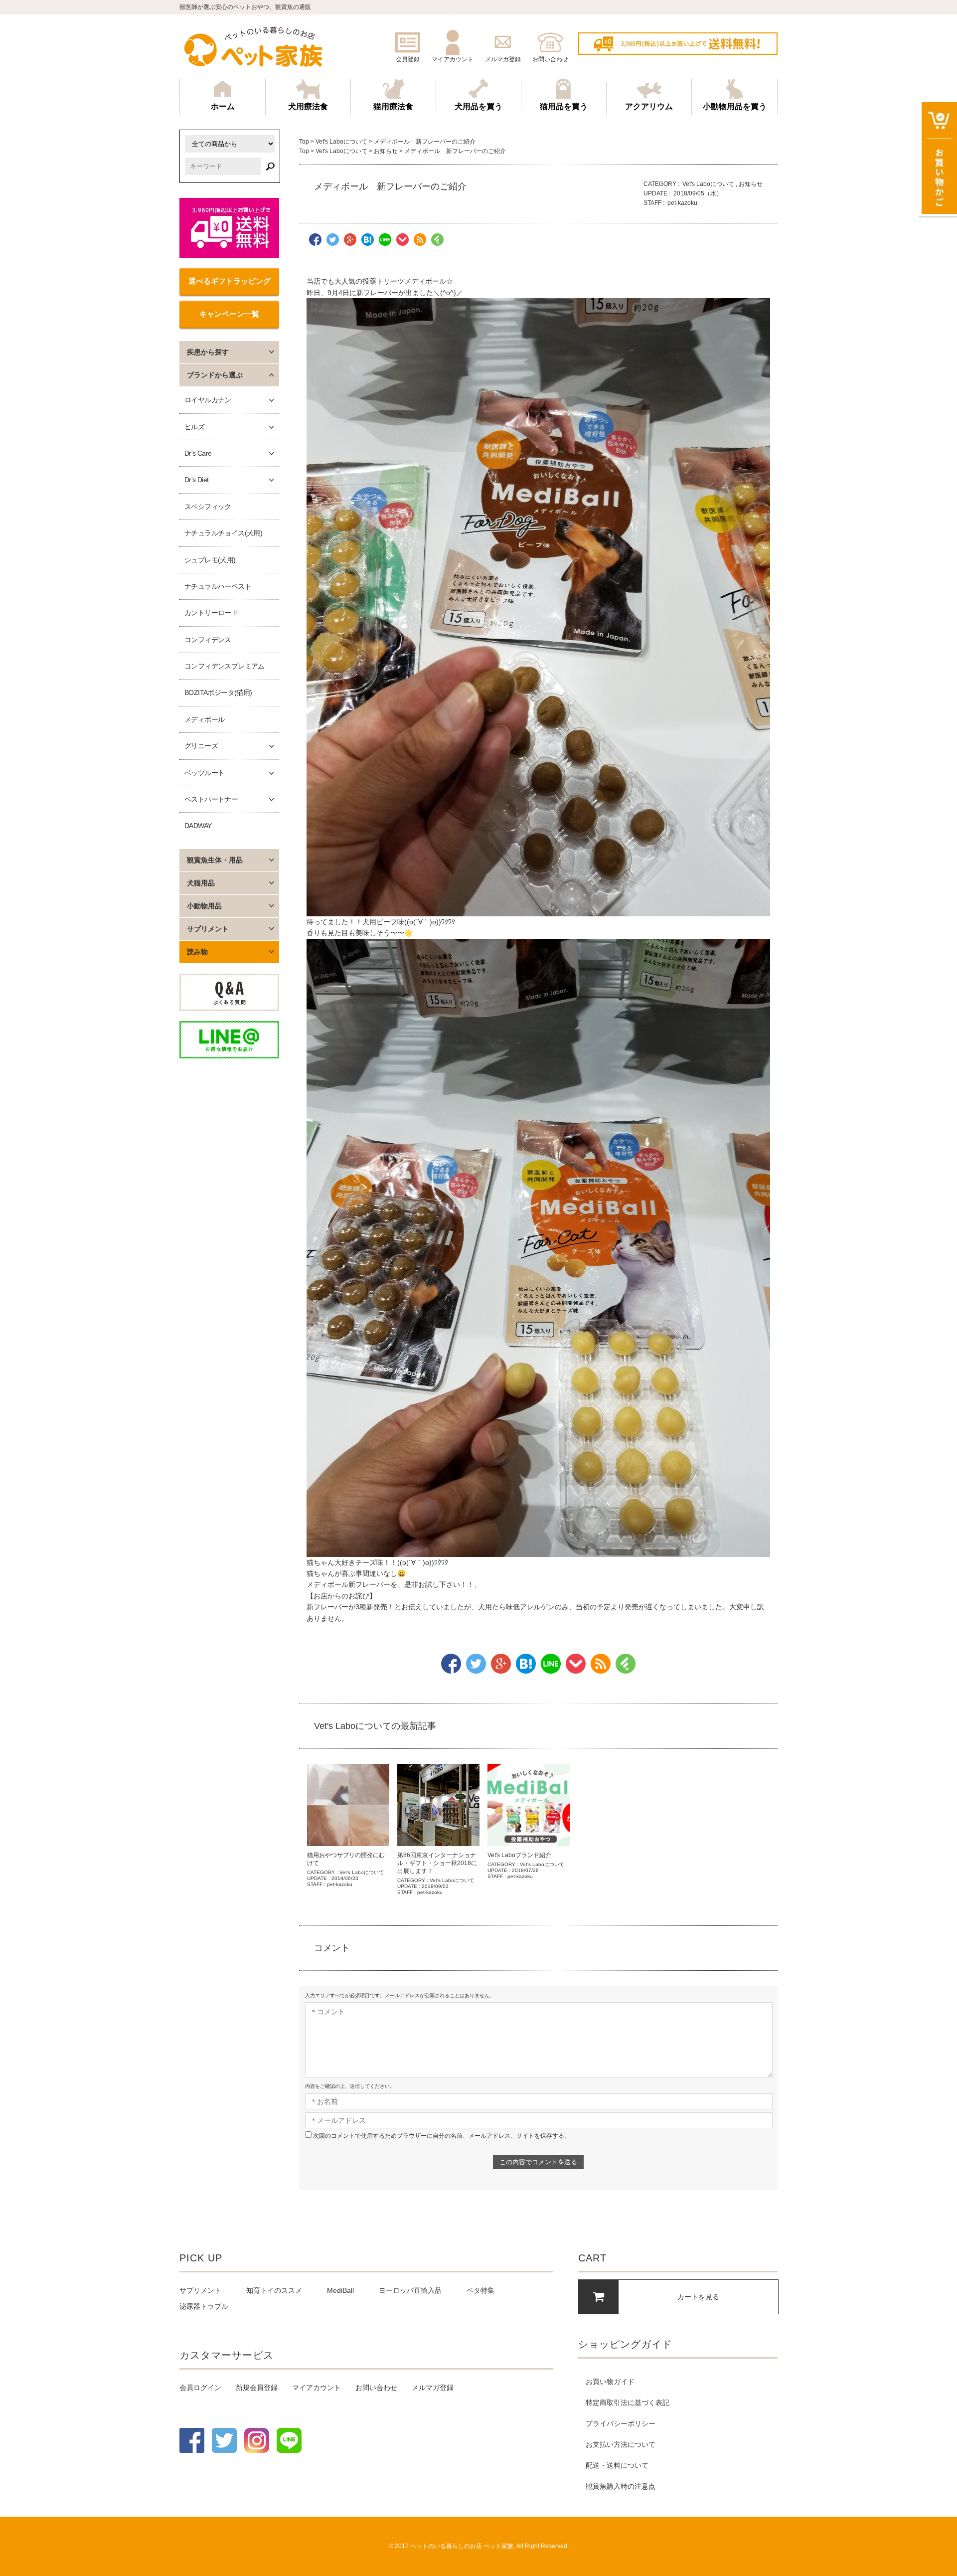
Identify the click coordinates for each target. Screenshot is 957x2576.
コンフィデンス (208, 640)
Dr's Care (198, 453)
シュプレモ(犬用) (210, 560)
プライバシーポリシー (621, 2423)
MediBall (340, 2290)
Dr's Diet (197, 480)
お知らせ (386, 151)
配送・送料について (617, 2465)
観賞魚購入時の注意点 (621, 2486)
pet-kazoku (682, 203)
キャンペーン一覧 (229, 314)
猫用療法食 (393, 106)
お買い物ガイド (610, 2382)
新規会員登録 (257, 2388)
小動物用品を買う (735, 106)
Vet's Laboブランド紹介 (519, 1855)
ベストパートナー (211, 799)
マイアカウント (317, 2388)
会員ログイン (200, 2388)
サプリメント (200, 2290)
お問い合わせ (376, 2388)
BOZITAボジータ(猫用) (218, 692)
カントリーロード (211, 613)
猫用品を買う (564, 106)
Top (304, 142)
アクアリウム (649, 106)
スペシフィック (208, 507)
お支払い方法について (621, 2444)
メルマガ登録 (433, 2388)
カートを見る (698, 2297)
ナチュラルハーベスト (218, 586)
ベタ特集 (480, 2290)
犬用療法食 (308, 106)
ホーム (223, 106)
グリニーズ (201, 746)
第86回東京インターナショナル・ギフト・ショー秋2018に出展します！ (437, 1863)
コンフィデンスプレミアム (225, 666)
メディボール (204, 719)
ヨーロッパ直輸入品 (410, 2290)
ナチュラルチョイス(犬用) (223, 533)
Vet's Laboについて (341, 142)
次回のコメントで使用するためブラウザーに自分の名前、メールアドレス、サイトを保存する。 (442, 2136)
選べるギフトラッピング (230, 281)
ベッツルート (204, 773)
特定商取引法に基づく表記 (628, 2403)
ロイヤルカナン (208, 400)
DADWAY (198, 826)
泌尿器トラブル (204, 2306)
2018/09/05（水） (698, 193)
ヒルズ (194, 427)
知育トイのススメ (274, 2290)
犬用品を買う (478, 106)
